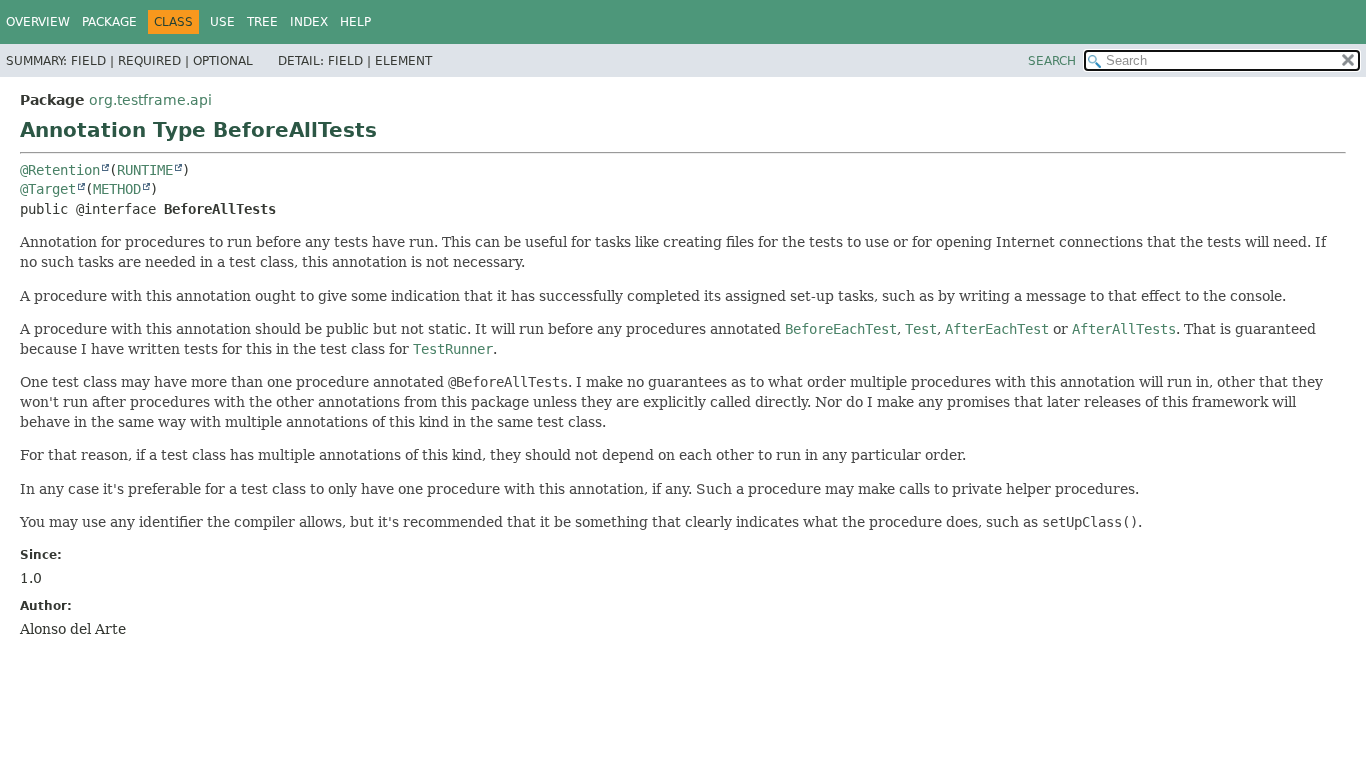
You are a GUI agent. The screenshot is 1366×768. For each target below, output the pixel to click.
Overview (38, 22)
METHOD (117, 189)
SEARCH (1052, 61)
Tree (262, 22)
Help (355, 22)
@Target (48, 189)
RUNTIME (145, 170)
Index (309, 22)
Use (222, 22)
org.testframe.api (150, 100)
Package (109, 22)
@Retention (60, 170)
